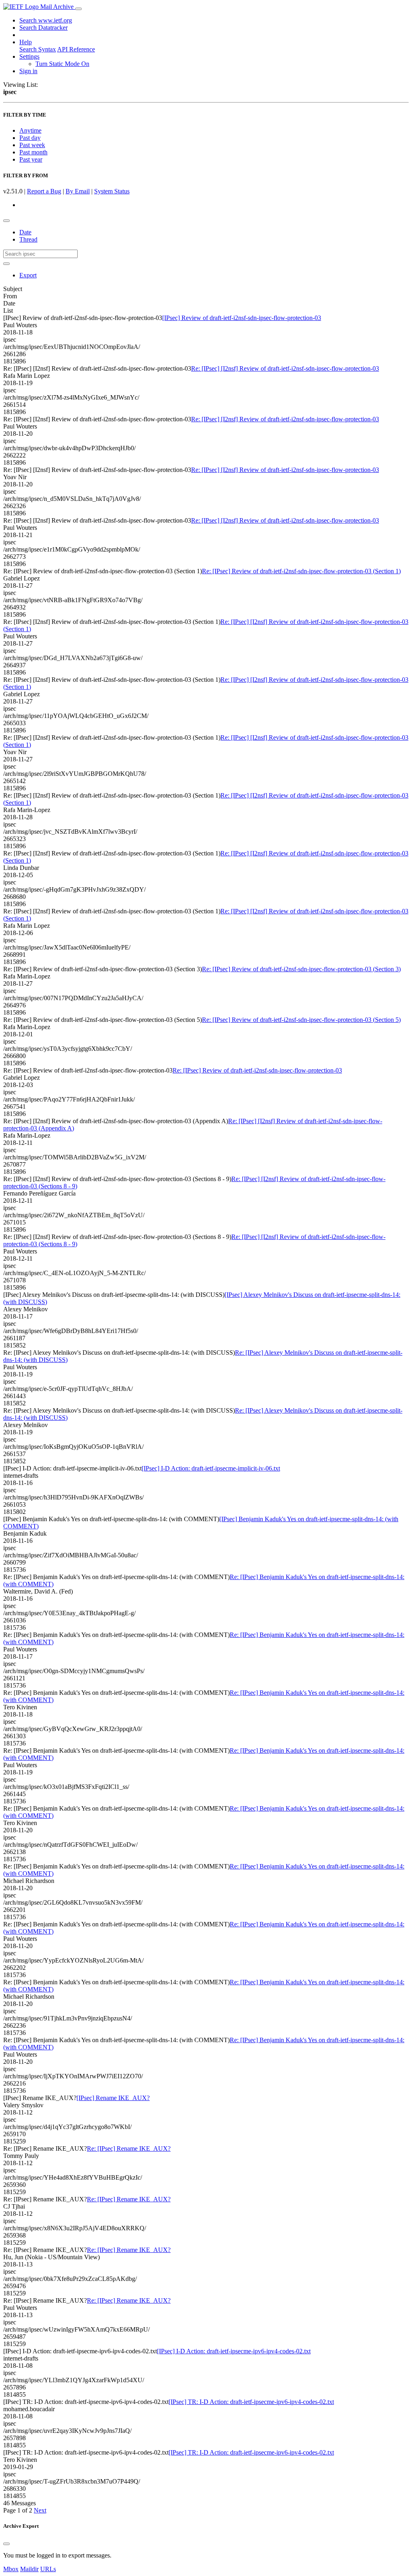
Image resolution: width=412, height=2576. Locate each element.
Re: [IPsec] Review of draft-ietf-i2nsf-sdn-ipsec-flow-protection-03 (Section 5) (301, 1020)
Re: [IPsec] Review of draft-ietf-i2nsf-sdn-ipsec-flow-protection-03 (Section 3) (301, 969)
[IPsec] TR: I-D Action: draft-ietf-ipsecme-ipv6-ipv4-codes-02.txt (251, 2402)
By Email (78, 191)
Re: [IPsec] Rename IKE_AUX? (129, 2148)
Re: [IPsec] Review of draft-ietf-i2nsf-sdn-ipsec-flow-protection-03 (257, 1070)
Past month (33, 152)
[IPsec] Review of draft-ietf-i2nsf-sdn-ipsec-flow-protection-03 (242, 318)
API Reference (76, 49)
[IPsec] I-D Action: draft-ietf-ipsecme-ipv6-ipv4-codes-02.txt (234, 2351)
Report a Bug (44, 191)
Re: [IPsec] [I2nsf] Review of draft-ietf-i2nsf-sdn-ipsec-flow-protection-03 (285, 368)
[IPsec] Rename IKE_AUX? (113, 2098)
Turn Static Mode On (62, 64)
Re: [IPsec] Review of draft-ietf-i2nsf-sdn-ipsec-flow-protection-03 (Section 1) (301, 571)
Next (40, 2510)
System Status (112, 191)
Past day (30, 138)
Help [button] (26, 42)
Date (25, 232)
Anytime (30, 130)
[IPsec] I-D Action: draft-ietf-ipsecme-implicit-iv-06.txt (211, 1468)
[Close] (6, 2544)
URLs (48, 2569)
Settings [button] (29, 56)
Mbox (11, 2569)
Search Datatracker (43, 28)
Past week (32, 145)
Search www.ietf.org (46, 20)
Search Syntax (38, 49)
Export (28, 275)
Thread (28, 239)
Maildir (29, 2569)
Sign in (28, 71)
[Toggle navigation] (78, 9)
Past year (31, 159)
